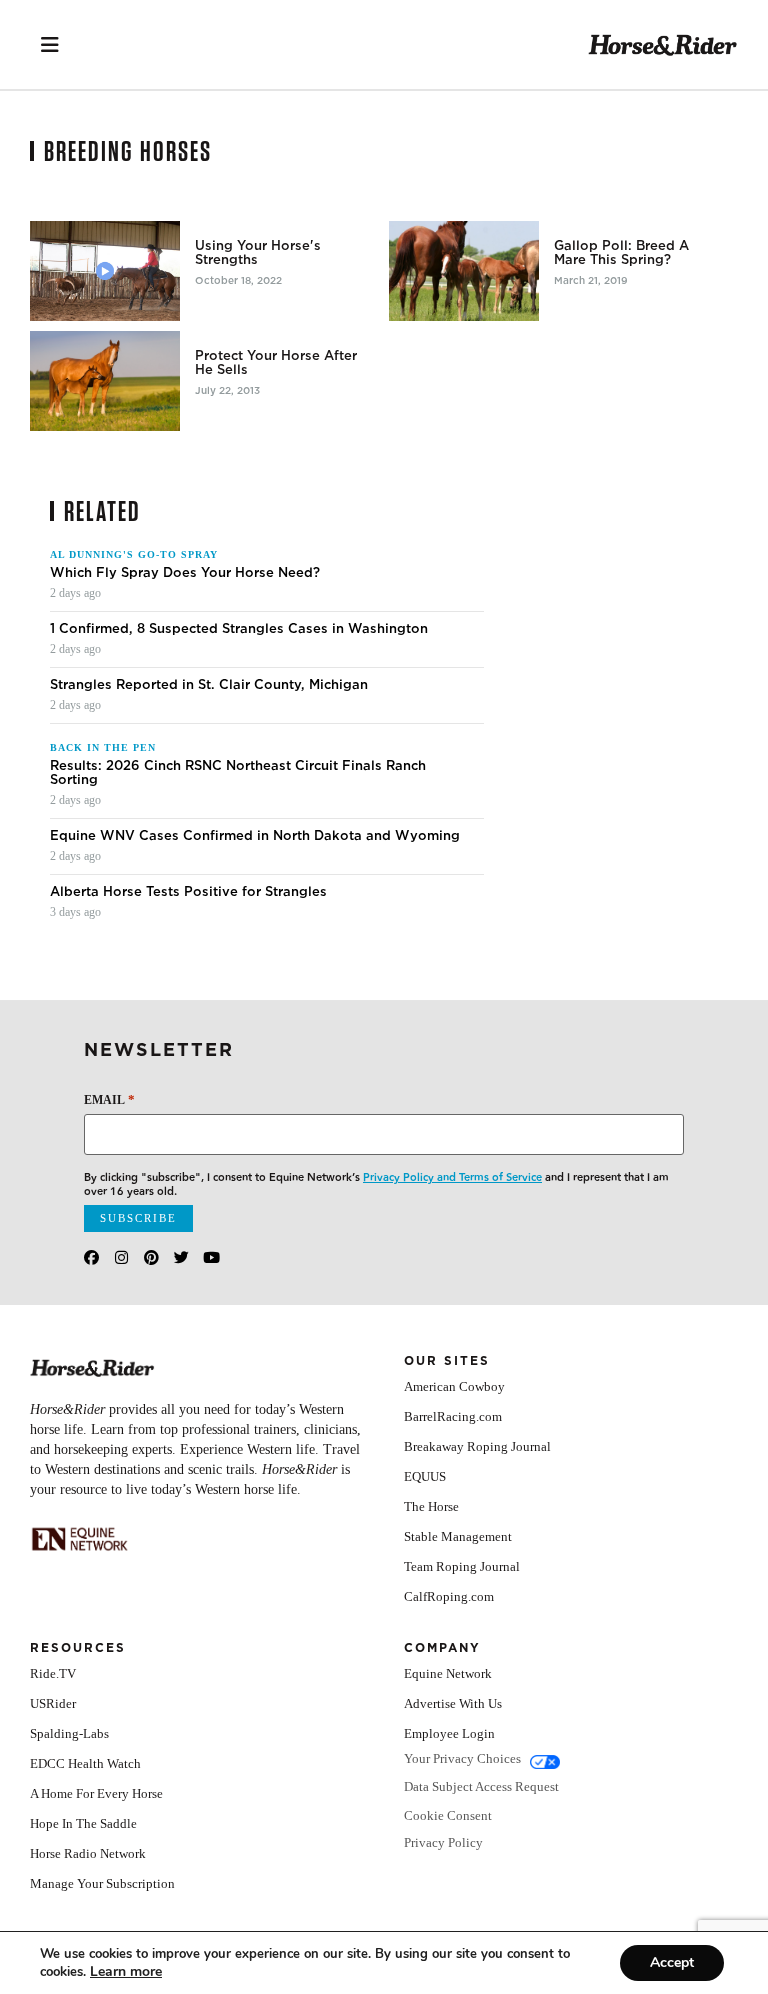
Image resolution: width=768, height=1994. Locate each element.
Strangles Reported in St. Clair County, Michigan (209, 685)
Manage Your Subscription (102, 1883)
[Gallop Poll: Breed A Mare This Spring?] (464, 271)
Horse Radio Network (88, 1853)
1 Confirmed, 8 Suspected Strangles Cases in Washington (239, 629)
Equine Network (448, 1673)
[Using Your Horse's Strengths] (105, 271)
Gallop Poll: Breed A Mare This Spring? (621, 253)
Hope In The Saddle (83, 1823)
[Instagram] (121, 1257)
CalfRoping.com (449, 1596)
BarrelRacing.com (453, 1416)
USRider (53, 1703)
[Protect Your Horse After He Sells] (105, 381)
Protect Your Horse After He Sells (276, 363)
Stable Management (458, 1536)
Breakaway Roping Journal (477, 1446)
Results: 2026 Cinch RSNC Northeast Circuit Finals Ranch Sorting (238, 773)
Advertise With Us (453, 1703)
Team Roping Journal (462, 1566)
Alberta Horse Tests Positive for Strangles (188, 892)
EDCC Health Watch (85, 1763)
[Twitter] (181, 1257)
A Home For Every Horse (96, 1793)
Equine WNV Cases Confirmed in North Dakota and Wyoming (255, 836)
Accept (672, 1962)
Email (109, 1099)
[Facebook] (91, 1257)
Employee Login (449, 1733)
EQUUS (425, 1476)
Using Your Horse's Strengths (258, 253)
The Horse (431, 1506)
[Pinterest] (151, 1257)
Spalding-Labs (69, 1733)
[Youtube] (211, 1257)
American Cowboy (454, 1386)
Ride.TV (53, 1673)
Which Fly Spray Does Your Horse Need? (185, 573)
